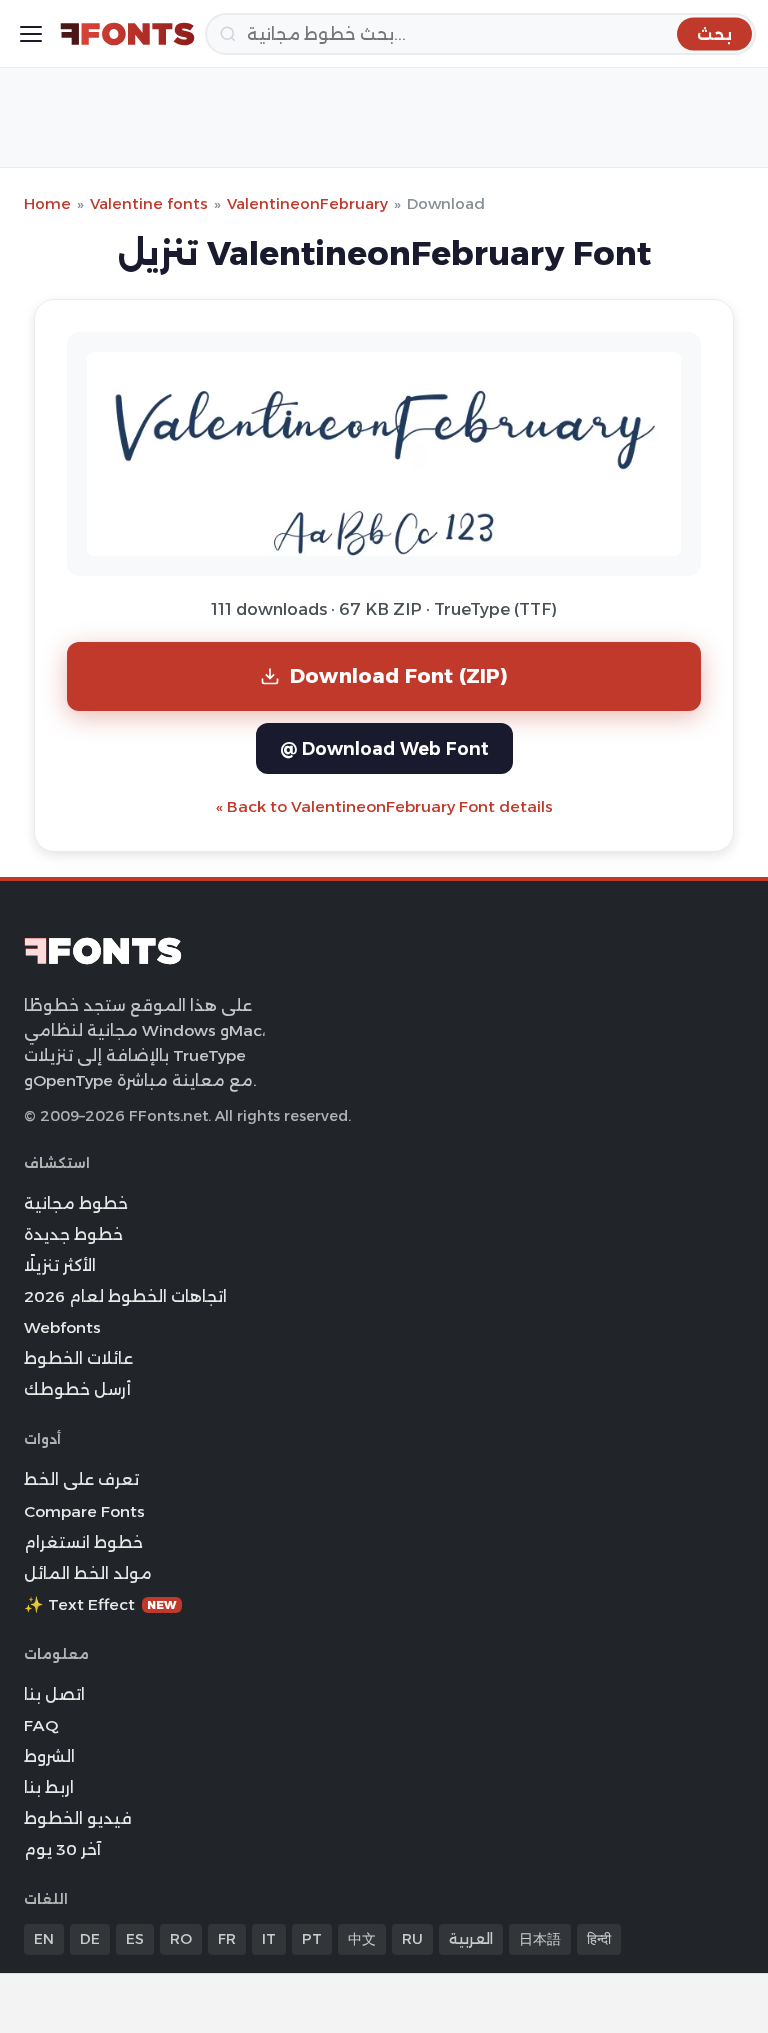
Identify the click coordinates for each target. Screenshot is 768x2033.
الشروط (49, 1756)
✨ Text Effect (100, 1604)
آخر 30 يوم (62, 1849)
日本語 (540, 1939)
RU (412, 1939)
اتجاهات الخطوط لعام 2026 (125, 1296)
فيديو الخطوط (78, 1818)
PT (312, 1939)
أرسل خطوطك (77, 1389)
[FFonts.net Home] (127, 34)
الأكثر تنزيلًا (60, 1265)
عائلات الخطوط (78, 1358)
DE (90, 1939)
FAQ (41, 1725)
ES (135, 1939)
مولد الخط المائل (88, 1573)
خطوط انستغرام (83, 1542)
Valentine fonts (149, 203)
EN (44, 1939)
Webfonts (62, 1327)
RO (181, 1939)
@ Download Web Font (384, 748)
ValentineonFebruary (307, 203)
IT (269, 1939)
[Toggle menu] (31, 34)
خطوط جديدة (73, 1234)
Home (47, 203)
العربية (471, 1939)
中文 (362, 1939)
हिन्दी (599, 1939)
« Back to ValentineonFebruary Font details (384, 806)
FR (227, 1939)
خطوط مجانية (76, 1203)
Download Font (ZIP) (399, 675)
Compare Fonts (84, 1511)
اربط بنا (49, 1787)
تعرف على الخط (81, 1479)
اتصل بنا (54, 1694)
